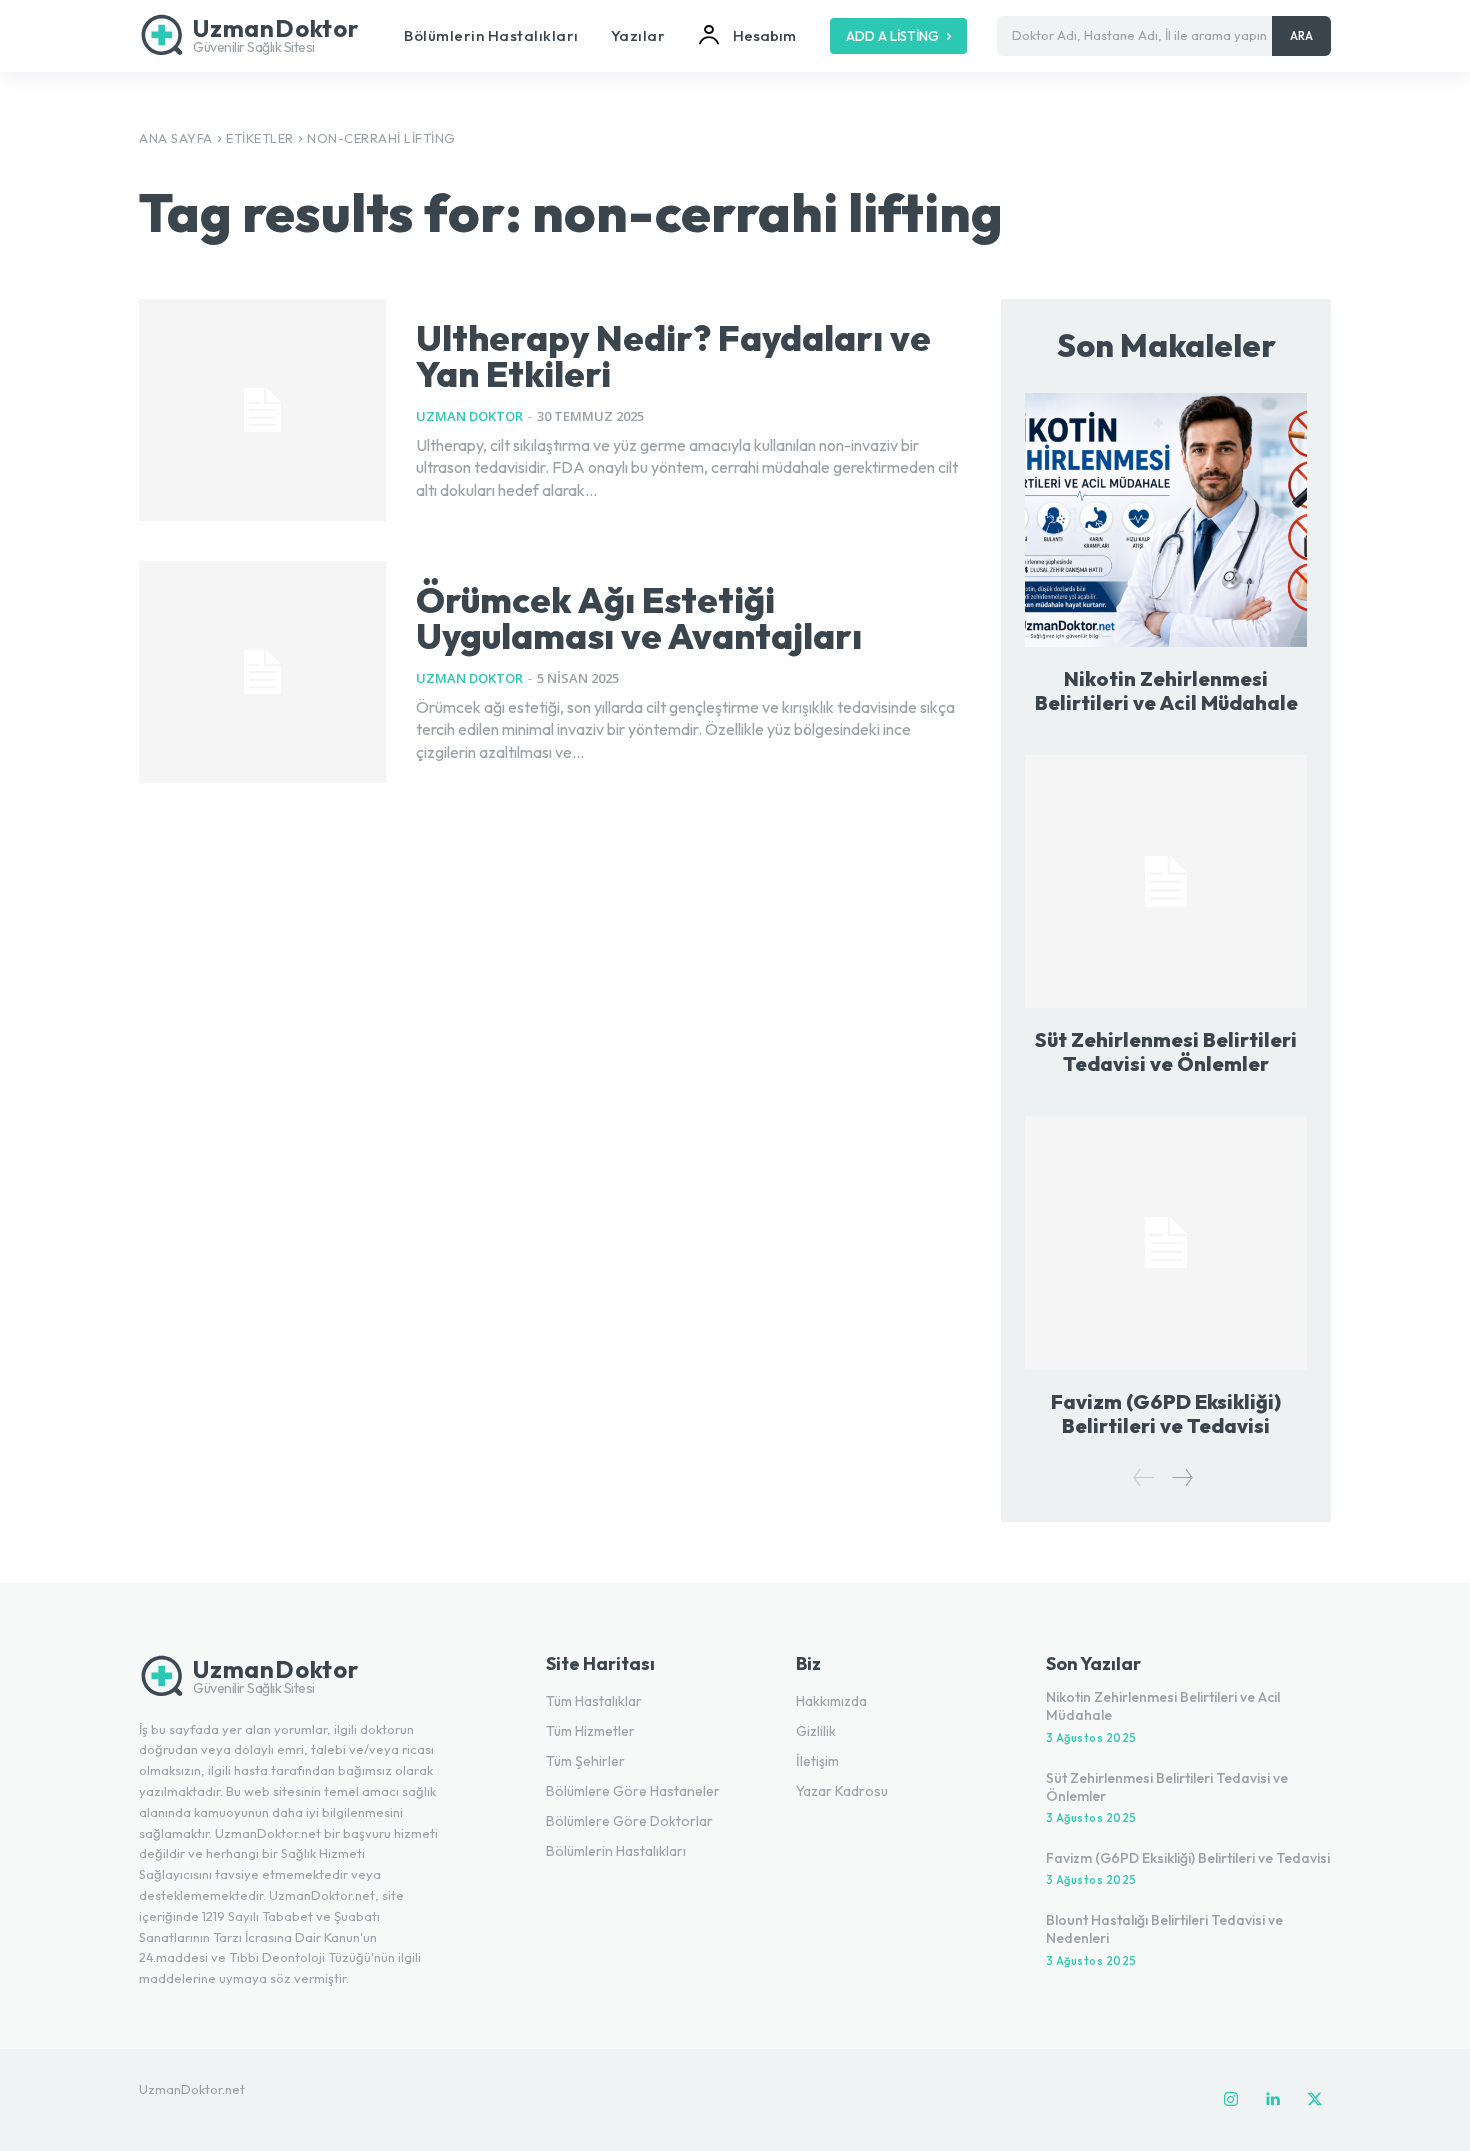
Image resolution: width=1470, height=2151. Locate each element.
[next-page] (1181, 1477)
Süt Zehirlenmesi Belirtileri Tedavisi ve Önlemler (1166, 1051)
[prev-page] (1144, 1477)
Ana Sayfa (176, 138)
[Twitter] (1315, 2100)
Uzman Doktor (469, 416)
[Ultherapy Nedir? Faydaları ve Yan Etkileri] (262, 410)
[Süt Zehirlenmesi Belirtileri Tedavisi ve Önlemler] (1166, 881)
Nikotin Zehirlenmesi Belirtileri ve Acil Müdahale (1166, 690)
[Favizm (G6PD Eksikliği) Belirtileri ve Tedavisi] (1166, 1242)
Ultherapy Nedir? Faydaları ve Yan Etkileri (673, 355)
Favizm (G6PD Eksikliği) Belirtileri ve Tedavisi (1166, 1413)
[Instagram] (1231, 2100)
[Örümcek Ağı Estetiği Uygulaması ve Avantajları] (262, 672)
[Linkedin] (1273, 2100)
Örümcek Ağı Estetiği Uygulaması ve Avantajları (639, 617)
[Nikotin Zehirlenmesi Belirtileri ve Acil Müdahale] (1166, 519)
